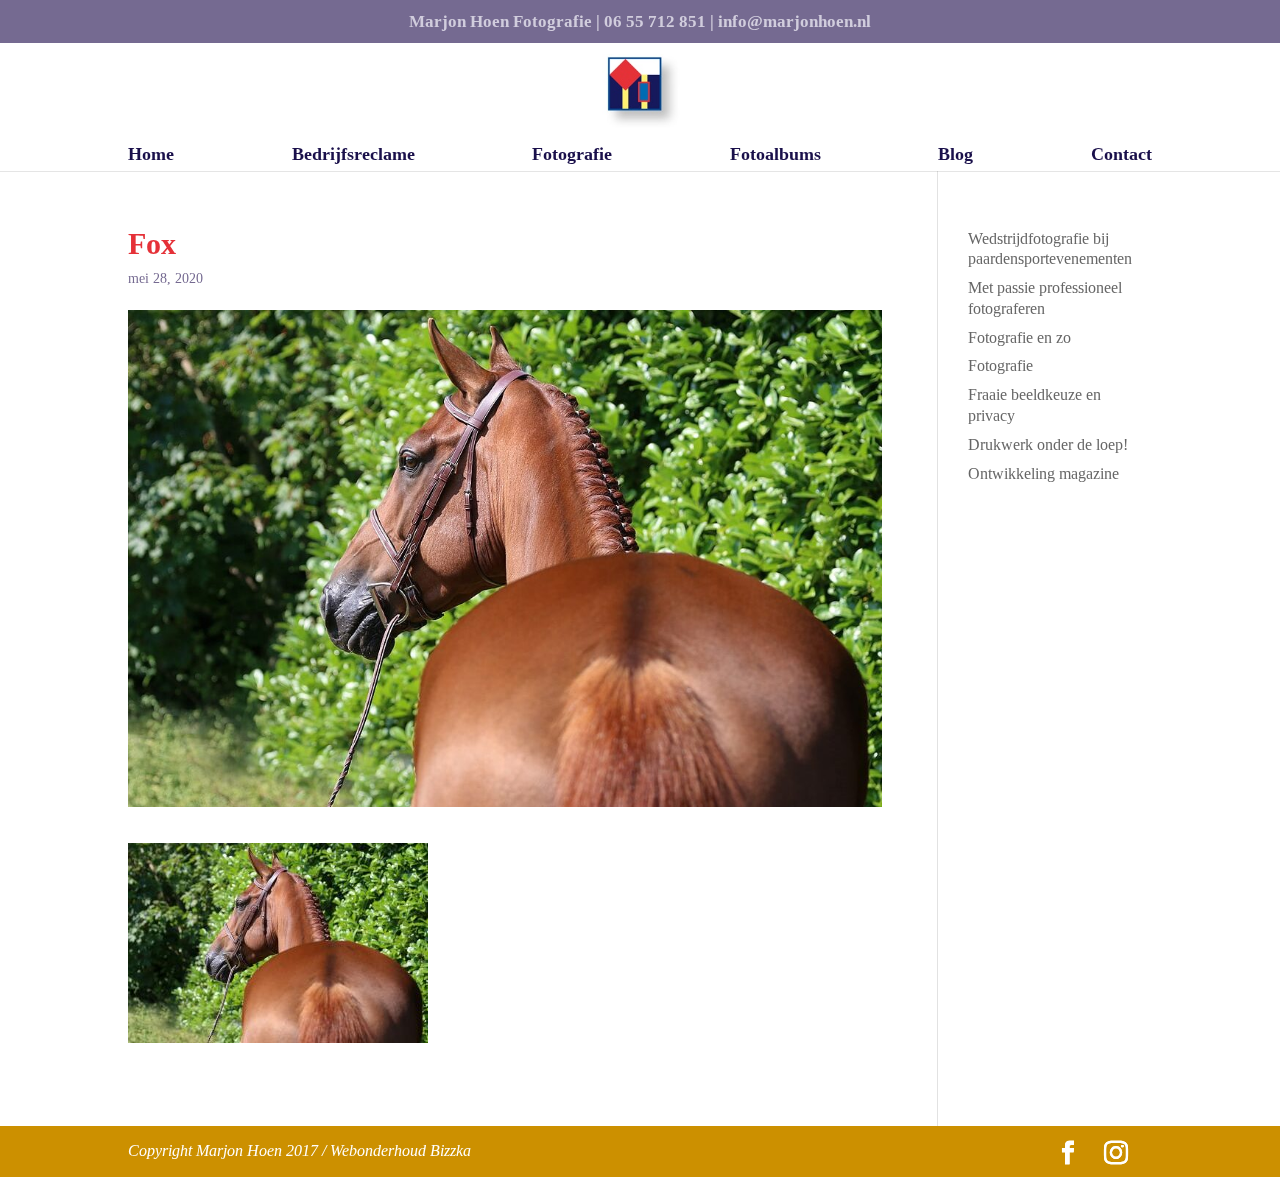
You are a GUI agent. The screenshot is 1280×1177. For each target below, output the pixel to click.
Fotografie (572, 155)
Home (151, 155)
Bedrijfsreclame (353, 155)
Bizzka (450, 1150)
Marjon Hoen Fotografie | (504, 22)
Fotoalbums (775, 155)
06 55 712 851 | (659, 22)
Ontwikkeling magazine (1043, 473)
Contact (1121, 155)
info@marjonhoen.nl (794, 22)
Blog (955, 155)
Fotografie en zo (1019, 337)
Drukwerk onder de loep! (1048, 444)
